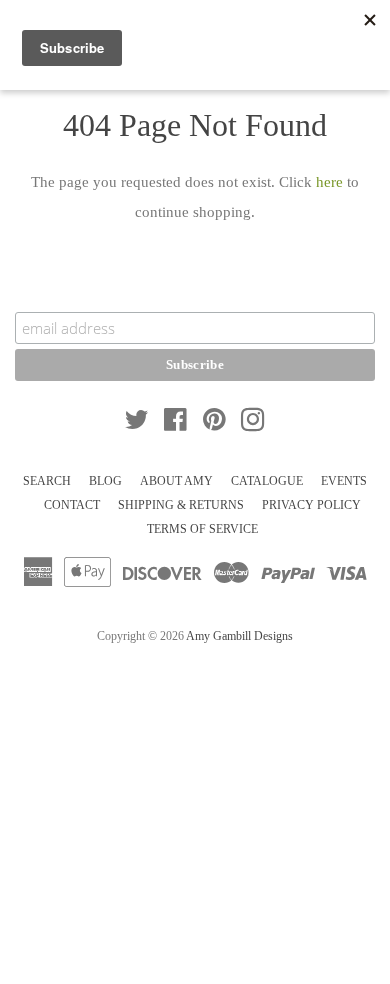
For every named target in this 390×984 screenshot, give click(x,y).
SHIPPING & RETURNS (181, 505)
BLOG (105, 481)
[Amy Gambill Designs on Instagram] (253, 424)
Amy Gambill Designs (239, 636)
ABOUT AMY (176, 481)
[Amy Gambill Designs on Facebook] (175, 424)
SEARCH (47, 481)
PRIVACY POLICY (311, 505)
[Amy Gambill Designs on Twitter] (137, 424)
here (329, 182)
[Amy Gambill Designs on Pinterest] (214, 424)
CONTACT (72, 505)
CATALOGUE (267, 481)
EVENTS (344, 481)
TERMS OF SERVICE (202, 529)
